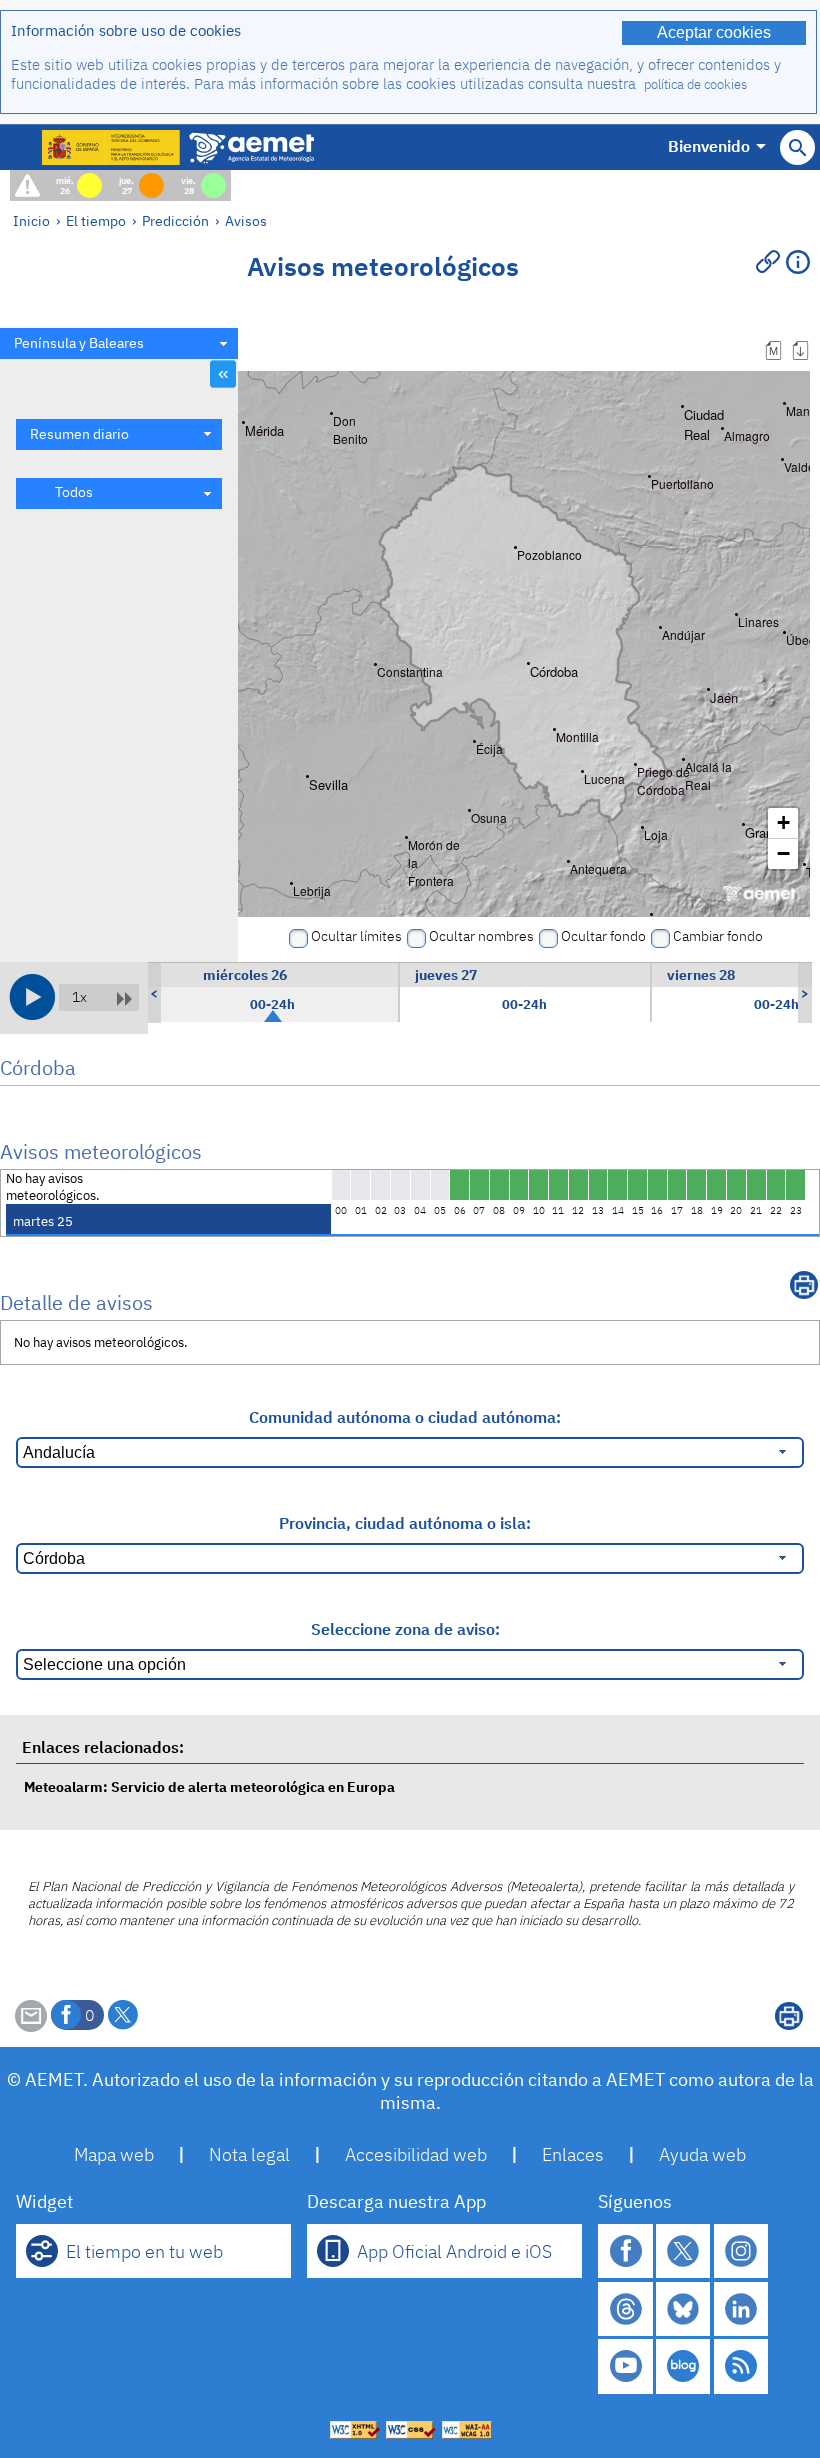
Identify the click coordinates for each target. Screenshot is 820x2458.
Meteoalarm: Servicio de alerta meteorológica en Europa (209, 1786)
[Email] (31, 2026)
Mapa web (114, 2154)
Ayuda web (702, 2154)
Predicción (175, 220)
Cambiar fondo (718, 936)
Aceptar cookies (714, 32)
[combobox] (119, 343)
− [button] (783, 853)
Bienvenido (709, 146)
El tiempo (96, 220)
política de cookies (695, 84)
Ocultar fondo (603, 936)
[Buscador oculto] (797, 147)
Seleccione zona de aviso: (405, 1629)
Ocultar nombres (481, 936)
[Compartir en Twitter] (123, 2015)
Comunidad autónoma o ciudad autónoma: (405, 1417)
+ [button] (783, 822)
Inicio (31, 220)
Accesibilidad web (416, 2154)
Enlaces (573, 2154)
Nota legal (249, 2154)
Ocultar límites (356, 936)
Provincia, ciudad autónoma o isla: (405, 1523)
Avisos (246, 220)
